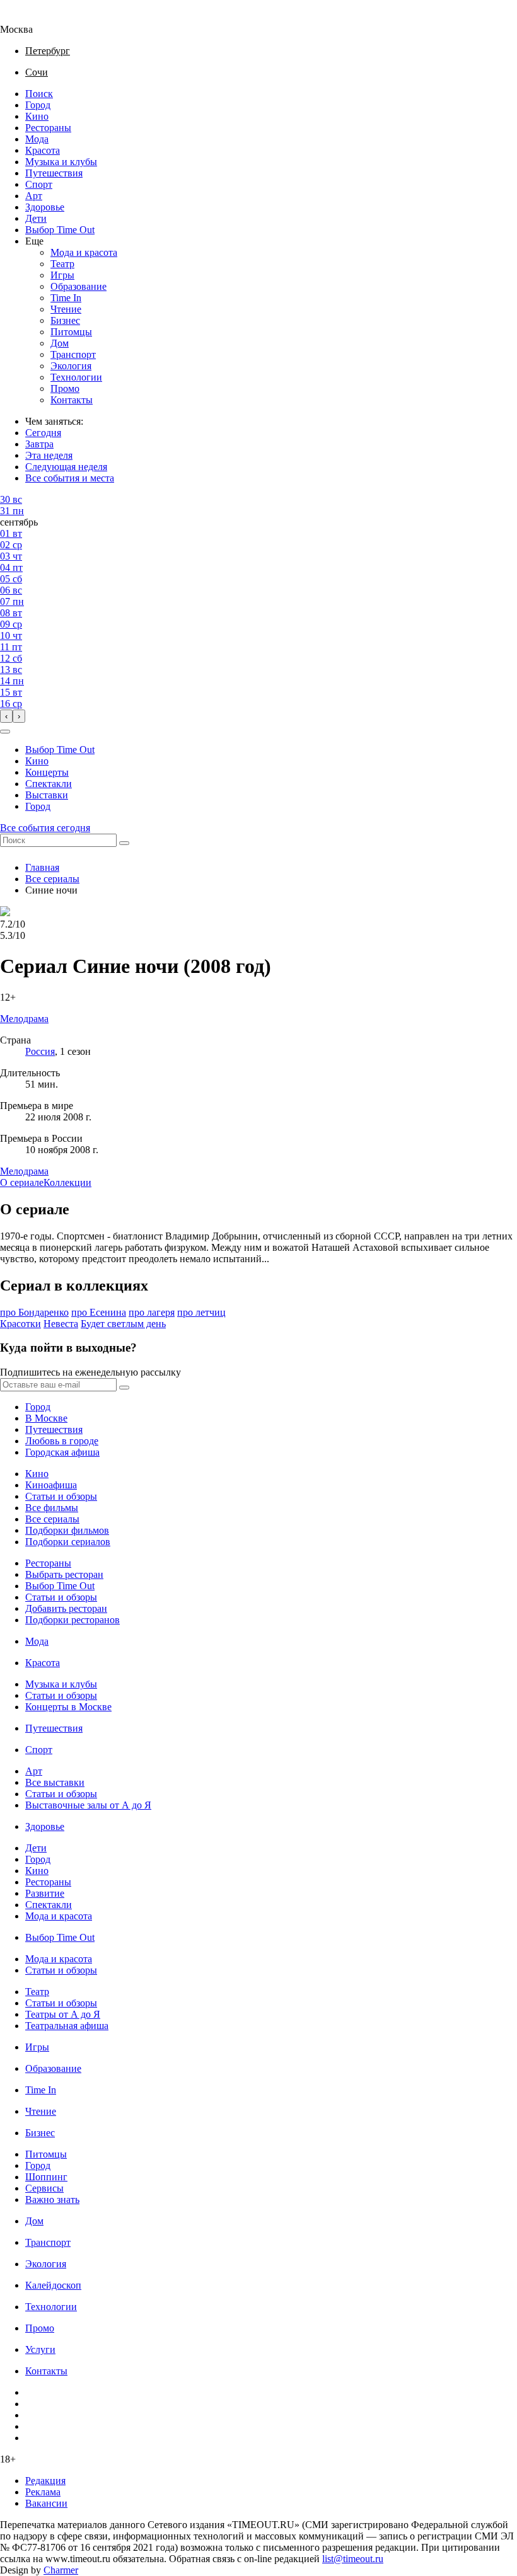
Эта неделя (49, 455)
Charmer (61, 2570)
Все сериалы (52, 879)
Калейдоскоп (53, 2285)
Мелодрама (24, 1171)
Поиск (39, 94)
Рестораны (48, 128)
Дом (60, 343)
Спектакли (49, 784)
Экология (71, 366)
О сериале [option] (22, 1182)
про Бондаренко (34, 1312)
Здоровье (45, 207)
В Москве (46, 1418)
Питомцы (71, 332)
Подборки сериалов (68, 1542)
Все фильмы (52, 1508)
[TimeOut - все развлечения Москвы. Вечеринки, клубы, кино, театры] (28, 18)
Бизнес (65, 320)
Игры (62, 275)
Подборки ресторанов (73, 1620)
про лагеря (152, 1312)
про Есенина (99, 1312)
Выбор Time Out (60, 230)
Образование (78, 286)
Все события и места (70, 478)
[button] (5, 732)
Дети (36, 218)
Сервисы (44, 2188)
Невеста (61, 1324)
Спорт (39, 184)
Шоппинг (46, 2177)
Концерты (47, 772)
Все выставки (55, 1782)
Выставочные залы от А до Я (88, 1805)
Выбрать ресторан (64, 1574)
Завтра (39, 444)
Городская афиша (62, 1452)
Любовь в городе (62, 1441)
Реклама (43, 2492)
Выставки (47, 795)
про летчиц (201, 1312)
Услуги (40, 2349)
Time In (66, 298)
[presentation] (6, 716)
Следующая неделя (66, 467)
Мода (37, 139)
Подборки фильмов (67, 1530)
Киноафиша (51, 1485)
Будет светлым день (123, 1324)
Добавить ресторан (66, 1608)
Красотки (20, 1324)
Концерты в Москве (68, 1707)
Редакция (45, 2481)
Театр (62, 264)
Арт (34, 196)
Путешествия (54, 173)
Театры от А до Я (63, 2014)
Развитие (45, 1893)
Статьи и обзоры (61, 1496)
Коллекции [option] (67, 1182)
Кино (37, 116)
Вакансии (46, 2503)
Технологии (76, 377)
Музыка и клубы (61, 162)
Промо (65, 388)
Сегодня (43, 433)
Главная (42, 867)
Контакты (72, 400)
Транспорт (73, 354)
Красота (43, 150)
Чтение (66, 309)
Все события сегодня (45, 828)
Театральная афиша (67, 2026)
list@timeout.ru (353, 2559)
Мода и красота (84, 252)
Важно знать (52, 2199)
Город (38, 105)
